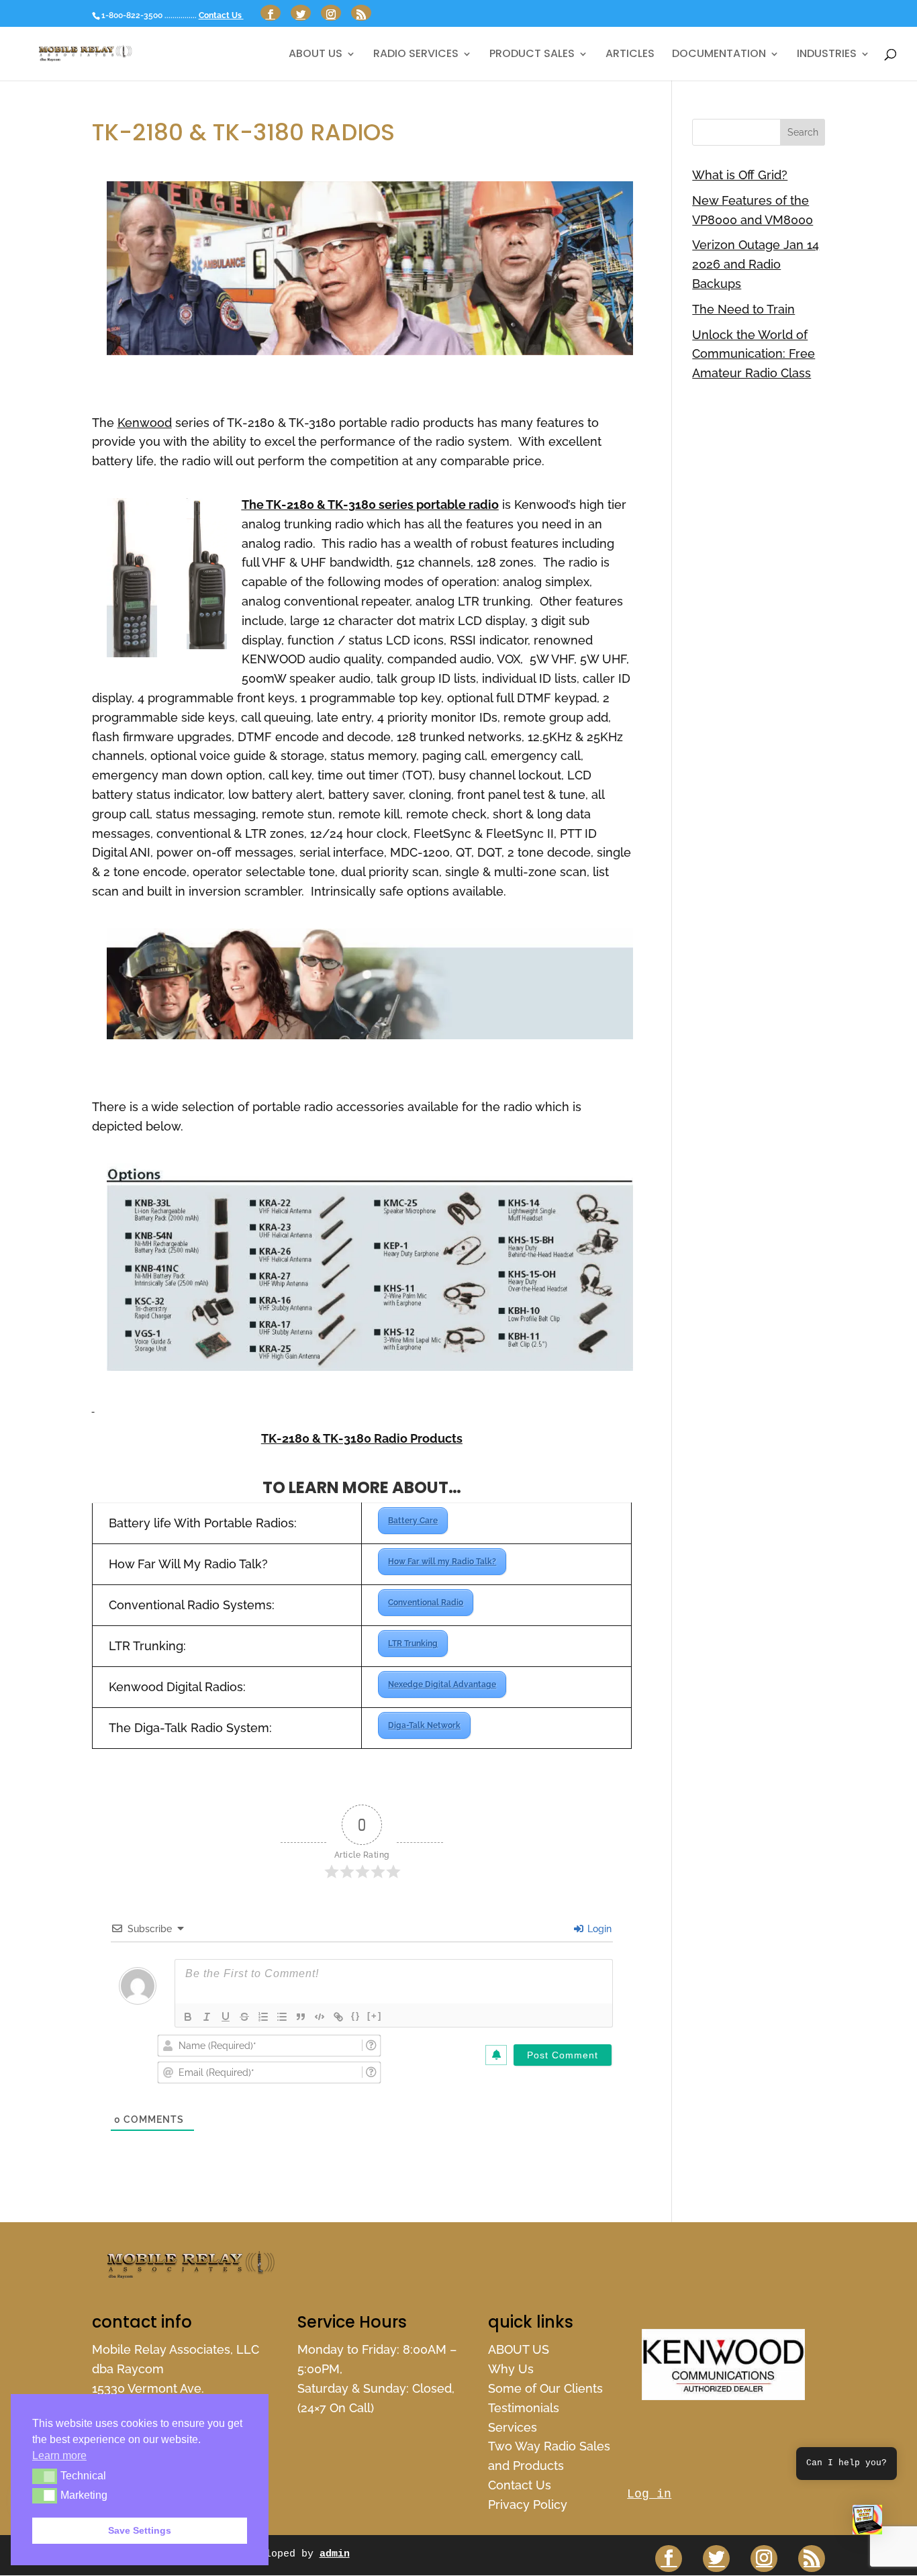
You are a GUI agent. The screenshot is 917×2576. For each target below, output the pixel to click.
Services (513, 2427)
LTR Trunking (413, 1643)
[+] (375, 2016)
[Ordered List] (263, 2017)
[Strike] (244, 2017)
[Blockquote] (301, 2017)
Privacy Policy (528, 2505)
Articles (630, 55)
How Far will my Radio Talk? (442, 1562)
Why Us (511, 2369)
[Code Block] (320, 2017)
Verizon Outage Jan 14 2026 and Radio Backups (756, 264)
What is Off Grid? (740, 175)
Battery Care (413, 1521)
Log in (649, 2494)
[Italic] (207, 2017)
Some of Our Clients (545, 2388)
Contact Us (221, 15)
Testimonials (524, 2408)
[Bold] (188, 2017)
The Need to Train (743, 309)
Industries (827, 55)
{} (356, 2016)
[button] (867, 2523)
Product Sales (532, 55)
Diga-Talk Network (424, 1725)
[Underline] (226, 2017)
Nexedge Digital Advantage (442, 1684)
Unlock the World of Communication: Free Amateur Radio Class (754, 354)
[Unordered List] (282, 2017)
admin (335, 2554)
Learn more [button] (59, 2455)
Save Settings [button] (140, 2530)
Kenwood (145, 423)
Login (598, 1929)
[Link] (338, 2017)
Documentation (719, 55)
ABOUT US (316, 55)
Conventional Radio (426, 1603)
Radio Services (416, 55)
